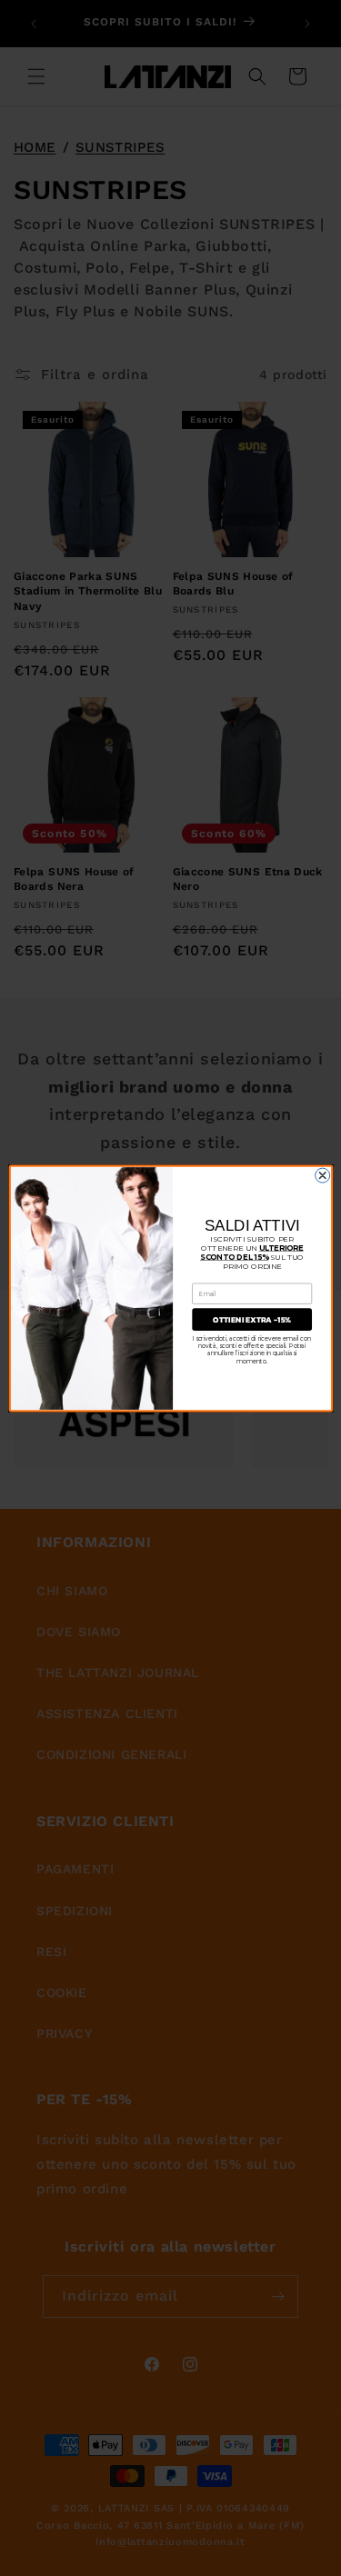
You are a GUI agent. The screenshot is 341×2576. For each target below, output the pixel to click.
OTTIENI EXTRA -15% (252, 1319)
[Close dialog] (322, 1175)
